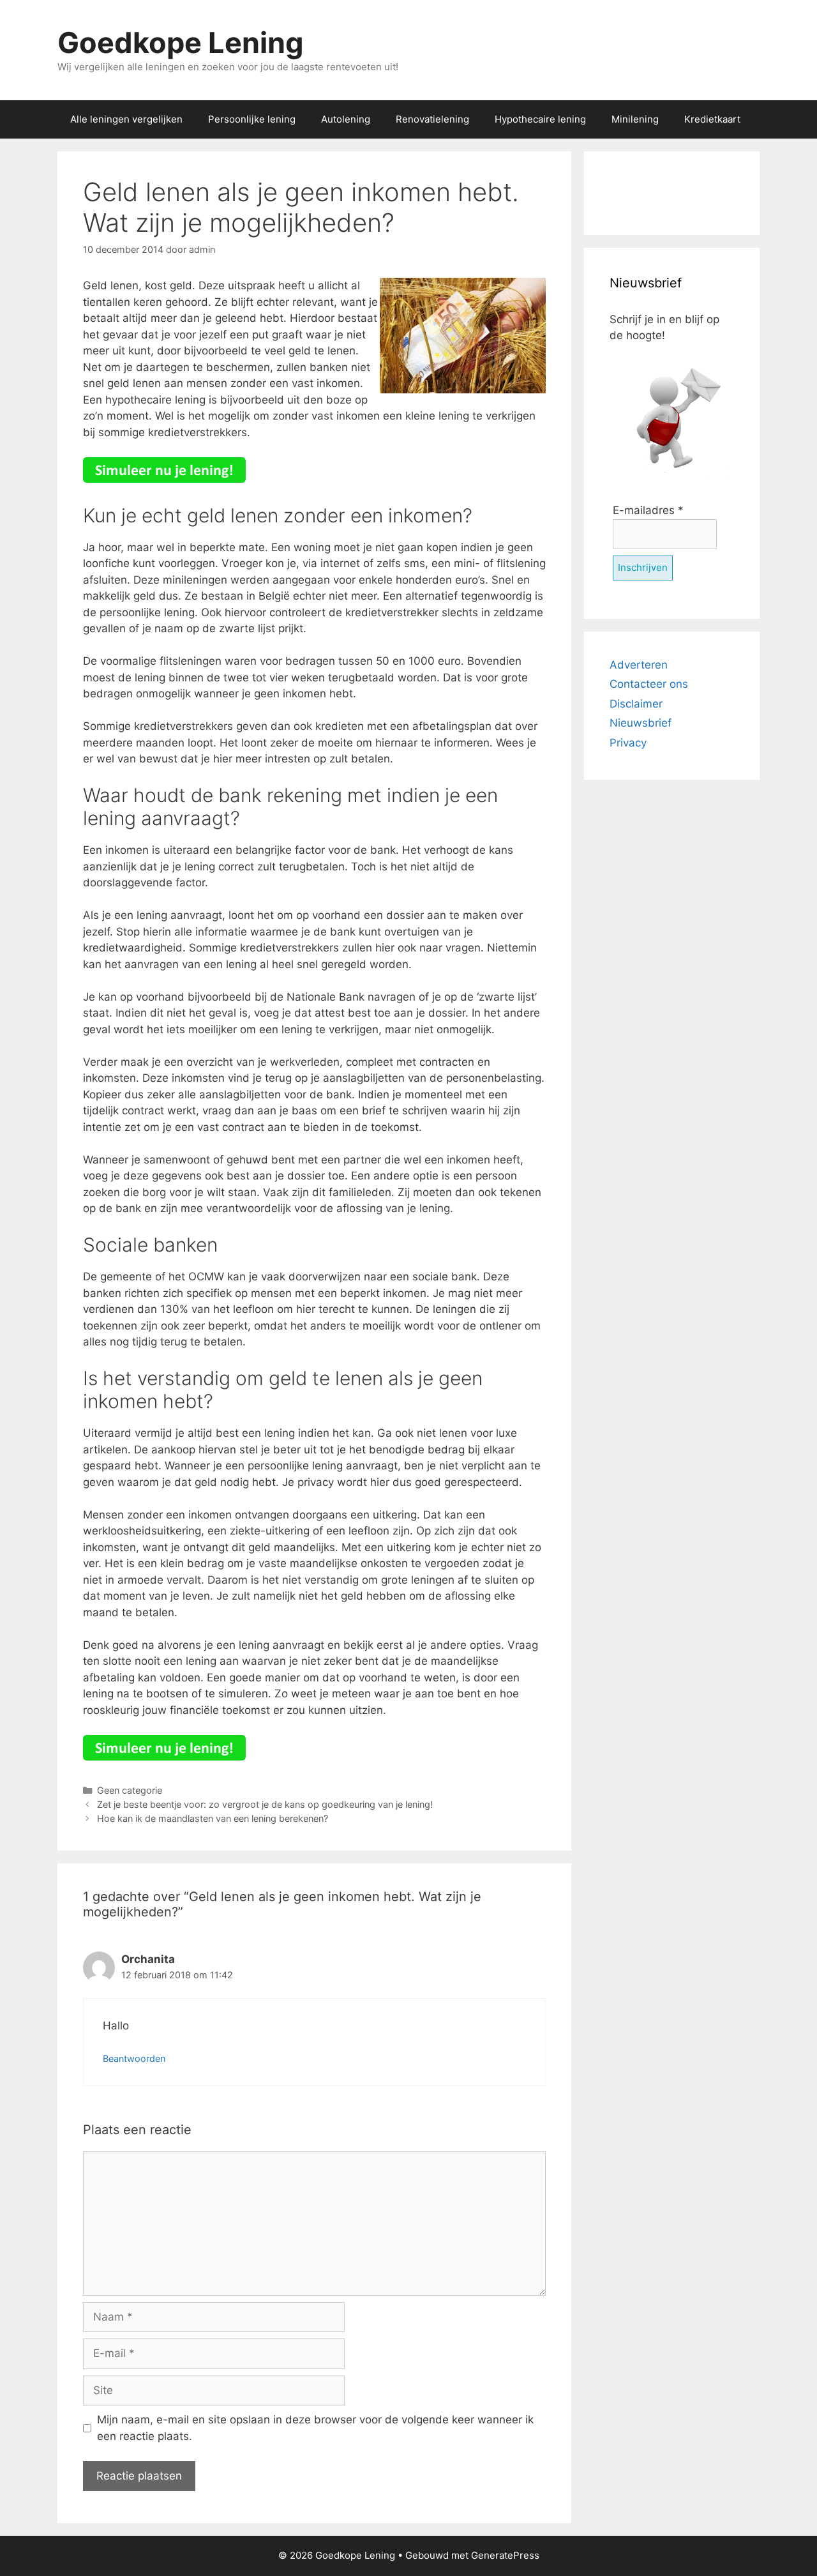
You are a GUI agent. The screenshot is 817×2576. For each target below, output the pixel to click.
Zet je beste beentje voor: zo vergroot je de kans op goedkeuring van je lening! (265, 1804)
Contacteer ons (649, 684)
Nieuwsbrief (641, 723)
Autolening (346, 119)
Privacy (628, 743)
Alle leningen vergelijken (126, 119)
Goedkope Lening (181, 42)
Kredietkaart (712, 119)
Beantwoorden (134, 2058)
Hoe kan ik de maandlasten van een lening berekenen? (213, 1818)
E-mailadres (648, 510)
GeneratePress (505, 2555)
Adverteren (639, 665)
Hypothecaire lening (540, 119)
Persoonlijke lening (252, 119)
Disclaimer (636, 704)
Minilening (635, 119)
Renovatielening (432, 119)
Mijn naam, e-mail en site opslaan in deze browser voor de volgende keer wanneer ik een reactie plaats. (315, 2428)
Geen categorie (130, 1790)
